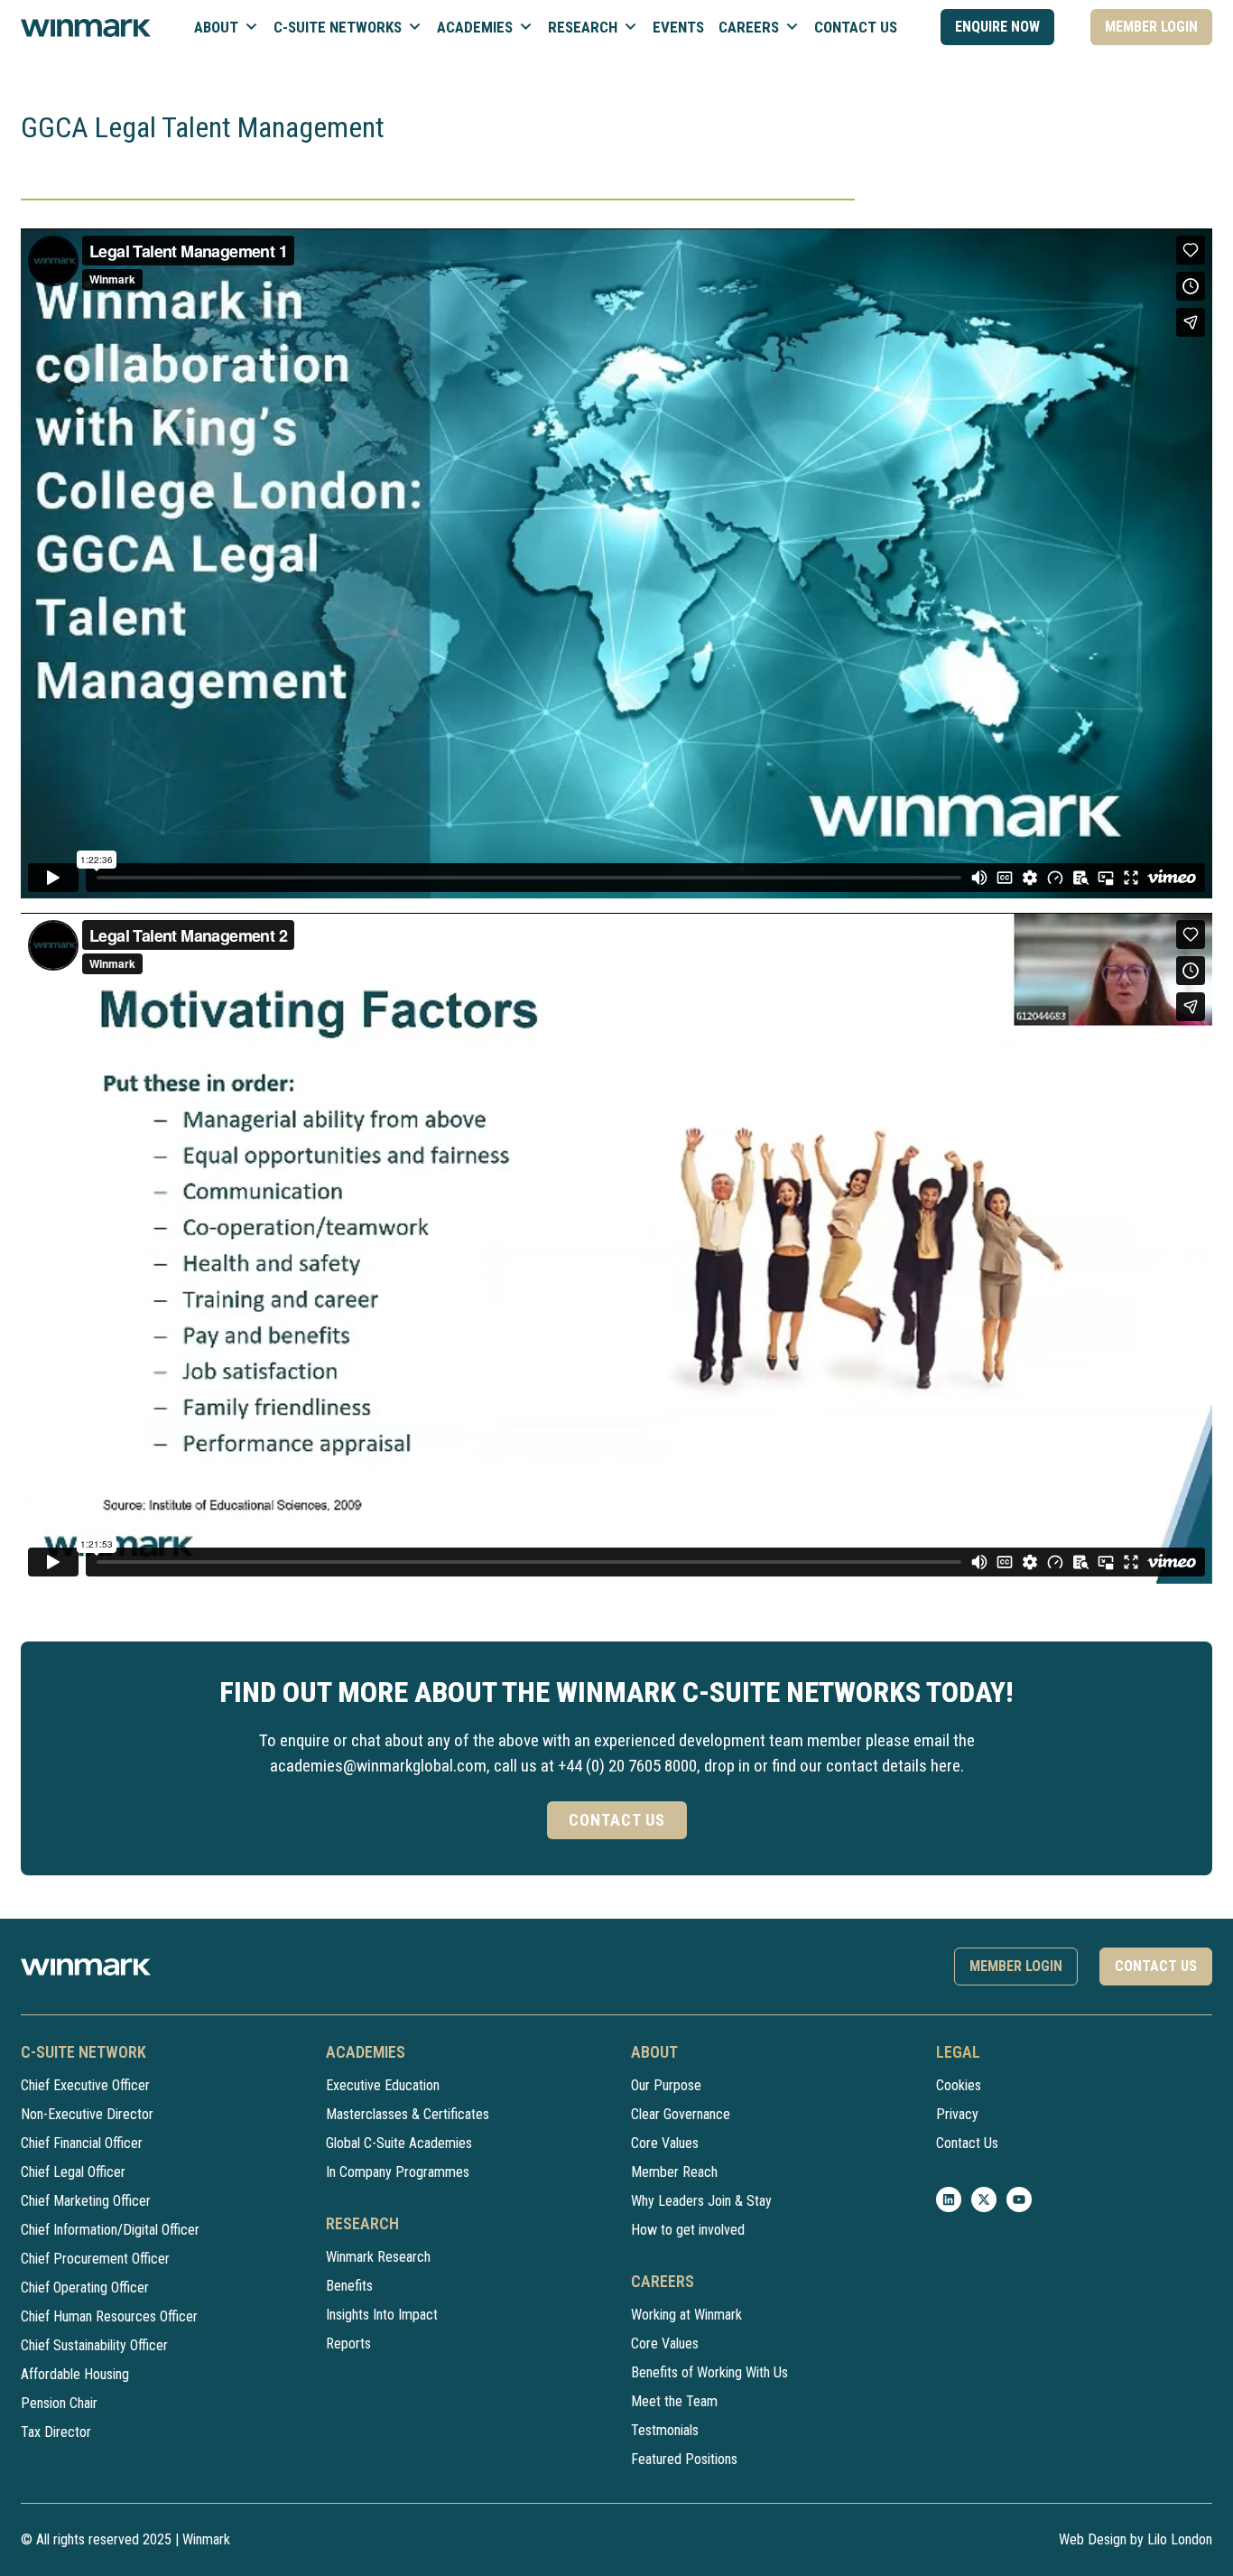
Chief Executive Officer (85, 2085)
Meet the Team (674, 2401)
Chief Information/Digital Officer (110, 2230)
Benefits (349, 2286)
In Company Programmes (398, 2172)
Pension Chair (59, 2403)
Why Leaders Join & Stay (701, 2201)
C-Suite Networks (338, 27)
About (216, 27)
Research (583, 27)
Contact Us (856, 27)
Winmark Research (378, 2257)
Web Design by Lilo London (1136, 2539)
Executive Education (383, 2085)
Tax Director (56, 2432)
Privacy (957, 2114)
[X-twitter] (984, 2199)
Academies (475, 27)
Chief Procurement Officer (95, 2259)
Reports (348, 2344)
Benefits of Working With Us (709, 2372)
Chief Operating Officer (85, 2288)
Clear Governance (681, 2114)
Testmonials (665, 2430)
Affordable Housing (75, 2374)
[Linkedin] (949, 2199)
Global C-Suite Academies (399, 2143)
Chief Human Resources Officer (109, 2316)
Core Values (665, 2143)
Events (678, 27)
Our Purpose (666, 2085)
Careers (749, 27)
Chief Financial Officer (82, 2143)
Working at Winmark (686, 2315)
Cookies (959, 2085)
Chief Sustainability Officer (94, 2345)
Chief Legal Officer (73, 2172)
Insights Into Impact (382, 2315)
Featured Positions (684, 2459)
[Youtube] (1019, 2199)
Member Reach (674, 2172)
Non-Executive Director (87, 2114)
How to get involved (688, 2230)
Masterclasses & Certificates (408, 2114)
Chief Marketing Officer (86, 2201)
